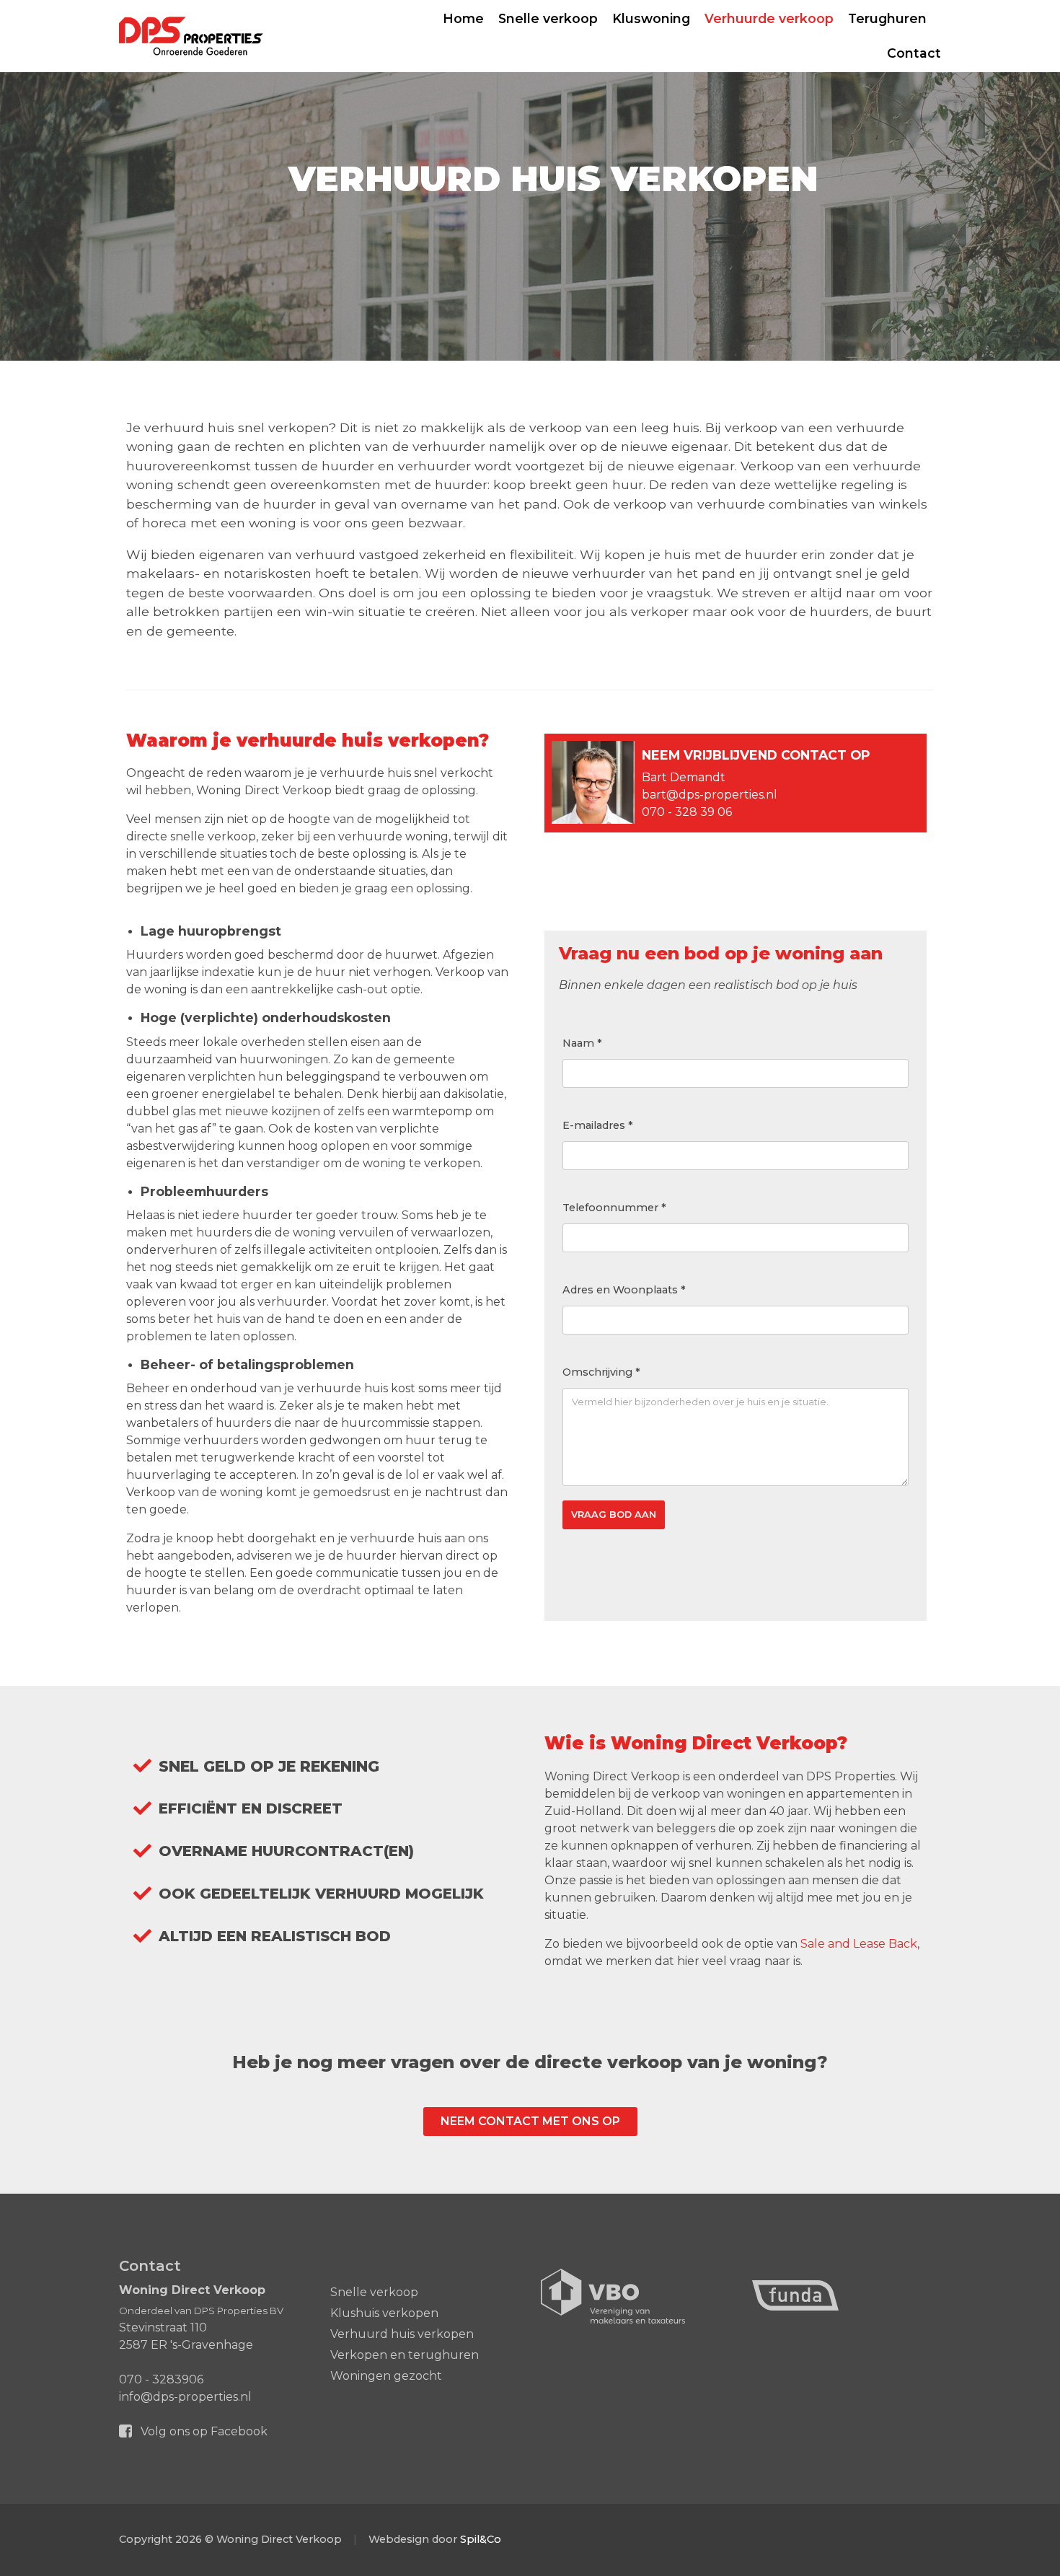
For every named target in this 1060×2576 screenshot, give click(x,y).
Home (463, 18)
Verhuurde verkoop (769, 18)
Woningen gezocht (386, 2376)
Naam (582, 1043)
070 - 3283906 (161, 2379)
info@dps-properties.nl (185, 2397)
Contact (914, 53)
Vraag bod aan (614, 1515)
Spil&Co (481, 2539)
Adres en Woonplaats (624, 1290)
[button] (530, 2122)
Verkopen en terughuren (405, 2355)
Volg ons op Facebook (203, 2431)
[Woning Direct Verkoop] (191, 36)
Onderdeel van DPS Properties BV (201, 2311)
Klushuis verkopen (384, 2313)
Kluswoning (651, 18)
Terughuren (887, 18)
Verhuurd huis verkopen (402, 2334)
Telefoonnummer (614, 1208)
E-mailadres (598, 1125)
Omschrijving (601, 1372)
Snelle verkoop (548, 18)
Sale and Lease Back (859, 1944)
